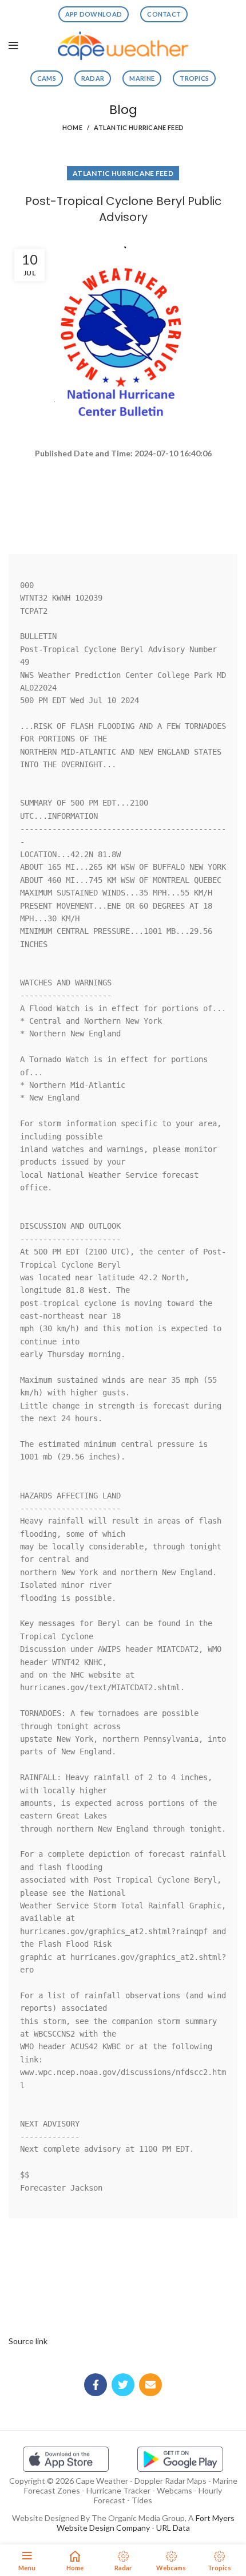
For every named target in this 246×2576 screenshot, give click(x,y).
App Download (94, 14)
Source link (28, 2341)
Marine (142, 78)
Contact (164, 14)
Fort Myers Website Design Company (146, 2523)
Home (72, 127)
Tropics (194, 78)
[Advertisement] (123, 502)
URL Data (173, 2528)
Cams (47, 78)
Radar (93, 78)
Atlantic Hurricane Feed (139, 127)
